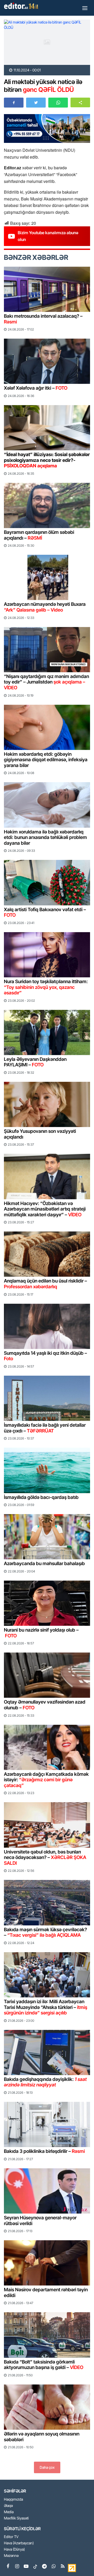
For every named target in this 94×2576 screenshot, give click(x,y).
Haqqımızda (13, 2499)
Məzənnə (11, 2556)
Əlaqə (8, 2506)
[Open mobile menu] (85, 8)
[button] (80, 102)
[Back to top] (79, 2561)
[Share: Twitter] (36, 103)
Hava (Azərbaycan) (19, 2543)
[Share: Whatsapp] (58, 103)
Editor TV (11, 2537)
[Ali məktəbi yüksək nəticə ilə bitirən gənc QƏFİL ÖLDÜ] (47, 42)
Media (9, 2512)
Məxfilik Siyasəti (16, 2518)
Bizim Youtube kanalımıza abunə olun (48, 236)
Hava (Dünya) (14, 2549)
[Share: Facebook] (14, 103)
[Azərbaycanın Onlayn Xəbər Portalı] (22, 6)
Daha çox (47, 2467)
